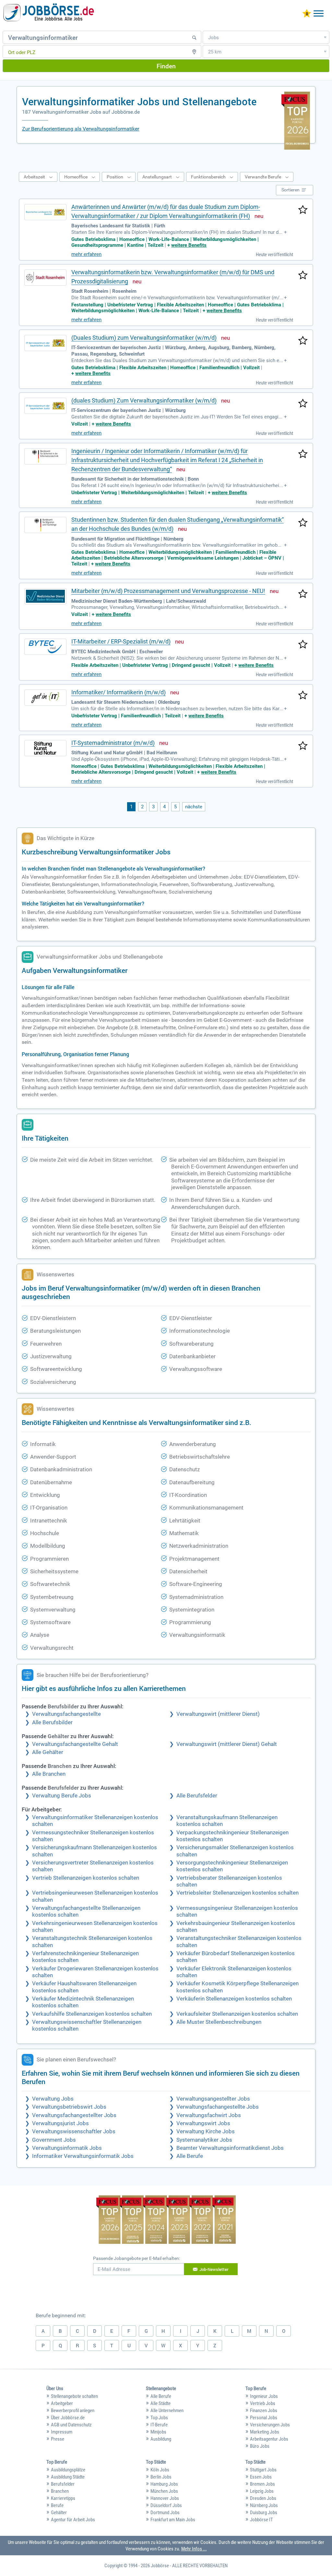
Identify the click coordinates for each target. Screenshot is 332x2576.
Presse (58, 2439)
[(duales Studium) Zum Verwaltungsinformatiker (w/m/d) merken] (303, 404)
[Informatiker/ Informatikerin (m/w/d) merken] (303, 696)
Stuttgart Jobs (263, 2470)
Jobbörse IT (261, 2520)
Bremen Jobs (262, 2484)
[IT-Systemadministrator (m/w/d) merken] (303, 746)
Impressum (62, 2432)
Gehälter (59, 2513)
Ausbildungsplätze (68, 2470)
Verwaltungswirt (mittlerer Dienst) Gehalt (227, 1744)
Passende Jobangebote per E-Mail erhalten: (136, 2258)
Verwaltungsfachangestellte (66, 1714)
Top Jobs (159, 2418)
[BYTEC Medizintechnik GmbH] (45, 647)
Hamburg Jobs (164, 2484)
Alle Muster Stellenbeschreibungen (219, 2022)
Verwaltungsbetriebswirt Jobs (69, 2107)
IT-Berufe (159, 2425)
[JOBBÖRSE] (49, 14)
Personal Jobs (264, 2418)
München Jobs (164, 2491)
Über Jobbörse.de (68, 2418)
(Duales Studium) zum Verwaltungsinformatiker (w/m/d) (144, 338)
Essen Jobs (261, 2477)
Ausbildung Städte (68, 2477)
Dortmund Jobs (165, 2513)
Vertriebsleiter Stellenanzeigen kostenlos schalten (237, 1893)
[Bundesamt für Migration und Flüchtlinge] (45, 525)
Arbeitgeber (62, 2403)
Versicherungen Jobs (270, 2425)
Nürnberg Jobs (264, 2505)
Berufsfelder (63, 2484)
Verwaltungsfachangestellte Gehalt (75, 1744)
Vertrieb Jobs (263, 2403)
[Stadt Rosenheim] (45, 278)
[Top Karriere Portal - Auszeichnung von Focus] (166, 2221)
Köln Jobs (160, 2470)
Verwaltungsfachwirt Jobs (209, 2115)
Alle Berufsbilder (52, 1722)
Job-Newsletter (214, 2269)
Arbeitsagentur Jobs (269, 2439)
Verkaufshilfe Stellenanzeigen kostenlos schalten (92, 2014)
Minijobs (158, 2432)
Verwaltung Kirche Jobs (206, 2131)
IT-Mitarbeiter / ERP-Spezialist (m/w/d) (121, 641)
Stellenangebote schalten (74, 2396)
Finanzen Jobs (264, 2411)
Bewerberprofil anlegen (73, 2411)
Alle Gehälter (48, 1752)
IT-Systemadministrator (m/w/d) (113, 743)
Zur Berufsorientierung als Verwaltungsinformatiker (81, 129)
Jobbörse (160, 2566)
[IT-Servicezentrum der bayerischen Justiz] (45, 343)
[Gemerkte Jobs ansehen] (307, 14)
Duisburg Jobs (264, 2513)
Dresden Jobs (263, 2498)
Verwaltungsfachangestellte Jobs (218, 2107)
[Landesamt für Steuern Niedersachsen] (45, 698)
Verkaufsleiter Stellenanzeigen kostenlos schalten (237, 2014)
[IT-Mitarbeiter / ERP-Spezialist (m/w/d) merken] (303, 645)
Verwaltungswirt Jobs (203, 2123)
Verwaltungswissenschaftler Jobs (74, 2131)
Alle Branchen (49, 1774)
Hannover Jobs (165, 2498)
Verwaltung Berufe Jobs (62, 1796)
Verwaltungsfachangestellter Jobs (74, 2115)
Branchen (60, 2491)
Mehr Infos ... (194, 2549)
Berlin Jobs (161, 2477)
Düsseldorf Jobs (166, 2505)
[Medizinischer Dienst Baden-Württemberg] (45, 596)
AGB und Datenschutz (71, 2425)
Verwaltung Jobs (53, 2099)
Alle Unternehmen (167, 2411)
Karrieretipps (63, 2498)
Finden (166, 66)
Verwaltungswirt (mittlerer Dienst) (218, 1714)
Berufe (57, 2505)
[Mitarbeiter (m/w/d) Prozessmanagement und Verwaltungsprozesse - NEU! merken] (303, 594)
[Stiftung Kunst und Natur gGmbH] (45, 748)
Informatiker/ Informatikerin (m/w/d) (119, 692)
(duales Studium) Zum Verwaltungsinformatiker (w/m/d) (144, 400)
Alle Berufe (190, 2156)
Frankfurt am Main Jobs (173, 2520)
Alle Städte (160, 2403)
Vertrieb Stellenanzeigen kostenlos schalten (86, 1878)
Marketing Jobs (265, 2432)
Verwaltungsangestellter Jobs (213, 2099)
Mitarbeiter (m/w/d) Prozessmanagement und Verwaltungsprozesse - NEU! (168, 591)
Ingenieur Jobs (264, 2396)
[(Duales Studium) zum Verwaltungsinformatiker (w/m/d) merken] (303, 341)
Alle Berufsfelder (197, 1796)
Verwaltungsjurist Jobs (60, 2123)
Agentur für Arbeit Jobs (73, 2520)
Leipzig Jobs (262, 2491)
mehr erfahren (86, 254)
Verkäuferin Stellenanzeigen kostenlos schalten (234, 1999)
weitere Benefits (189, 245)
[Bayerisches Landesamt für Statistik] (45, 212)
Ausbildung (161, 2439)
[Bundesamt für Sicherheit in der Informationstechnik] (45, 456)
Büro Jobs (260, 2446)
